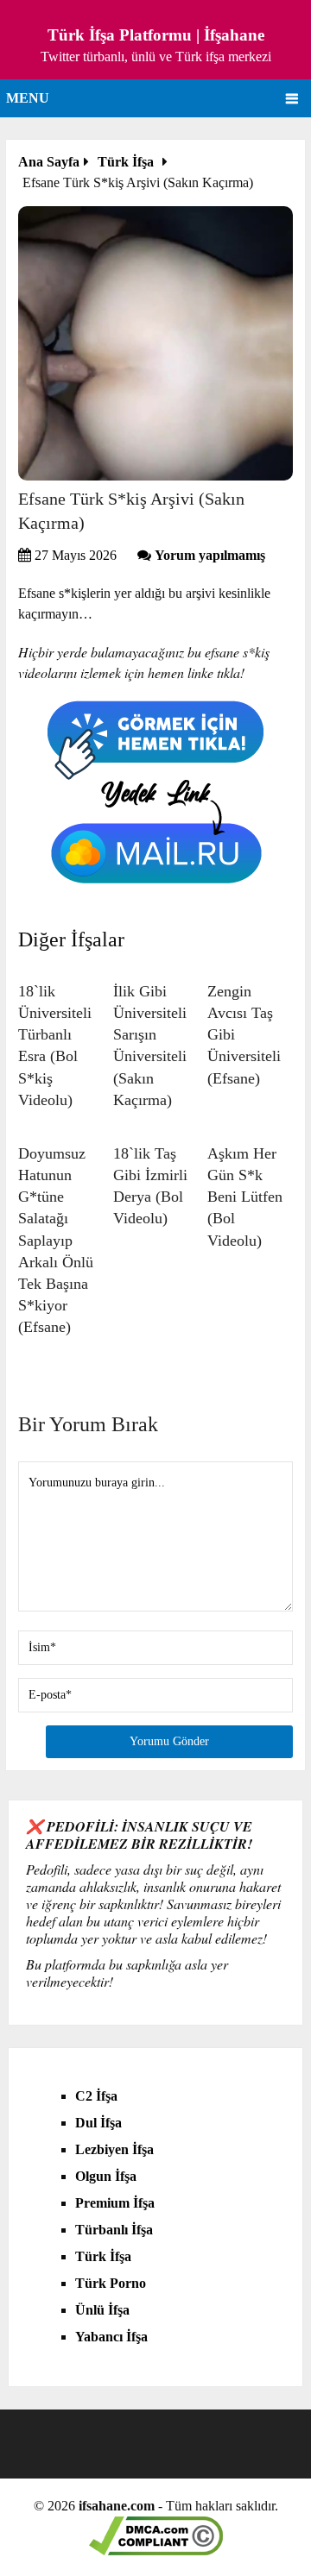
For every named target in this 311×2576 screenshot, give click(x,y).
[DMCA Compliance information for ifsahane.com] (156, 2551)
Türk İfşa (103, 2256)
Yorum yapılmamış (210, 555)
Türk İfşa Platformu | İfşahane (156, 35)
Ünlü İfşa (102, 2310)
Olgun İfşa (106, 2176)
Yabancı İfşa (111, 2337)
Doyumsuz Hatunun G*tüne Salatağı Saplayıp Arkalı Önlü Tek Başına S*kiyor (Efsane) (56, 1241)
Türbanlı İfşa (114, 2230)
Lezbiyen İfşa (114, 2149)
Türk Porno (111, 2283)
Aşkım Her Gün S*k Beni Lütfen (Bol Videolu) (245, 1197)
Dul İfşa (98, 2123)
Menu (28, 98)
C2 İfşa (96, 2096)
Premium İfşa (115, 2203)
